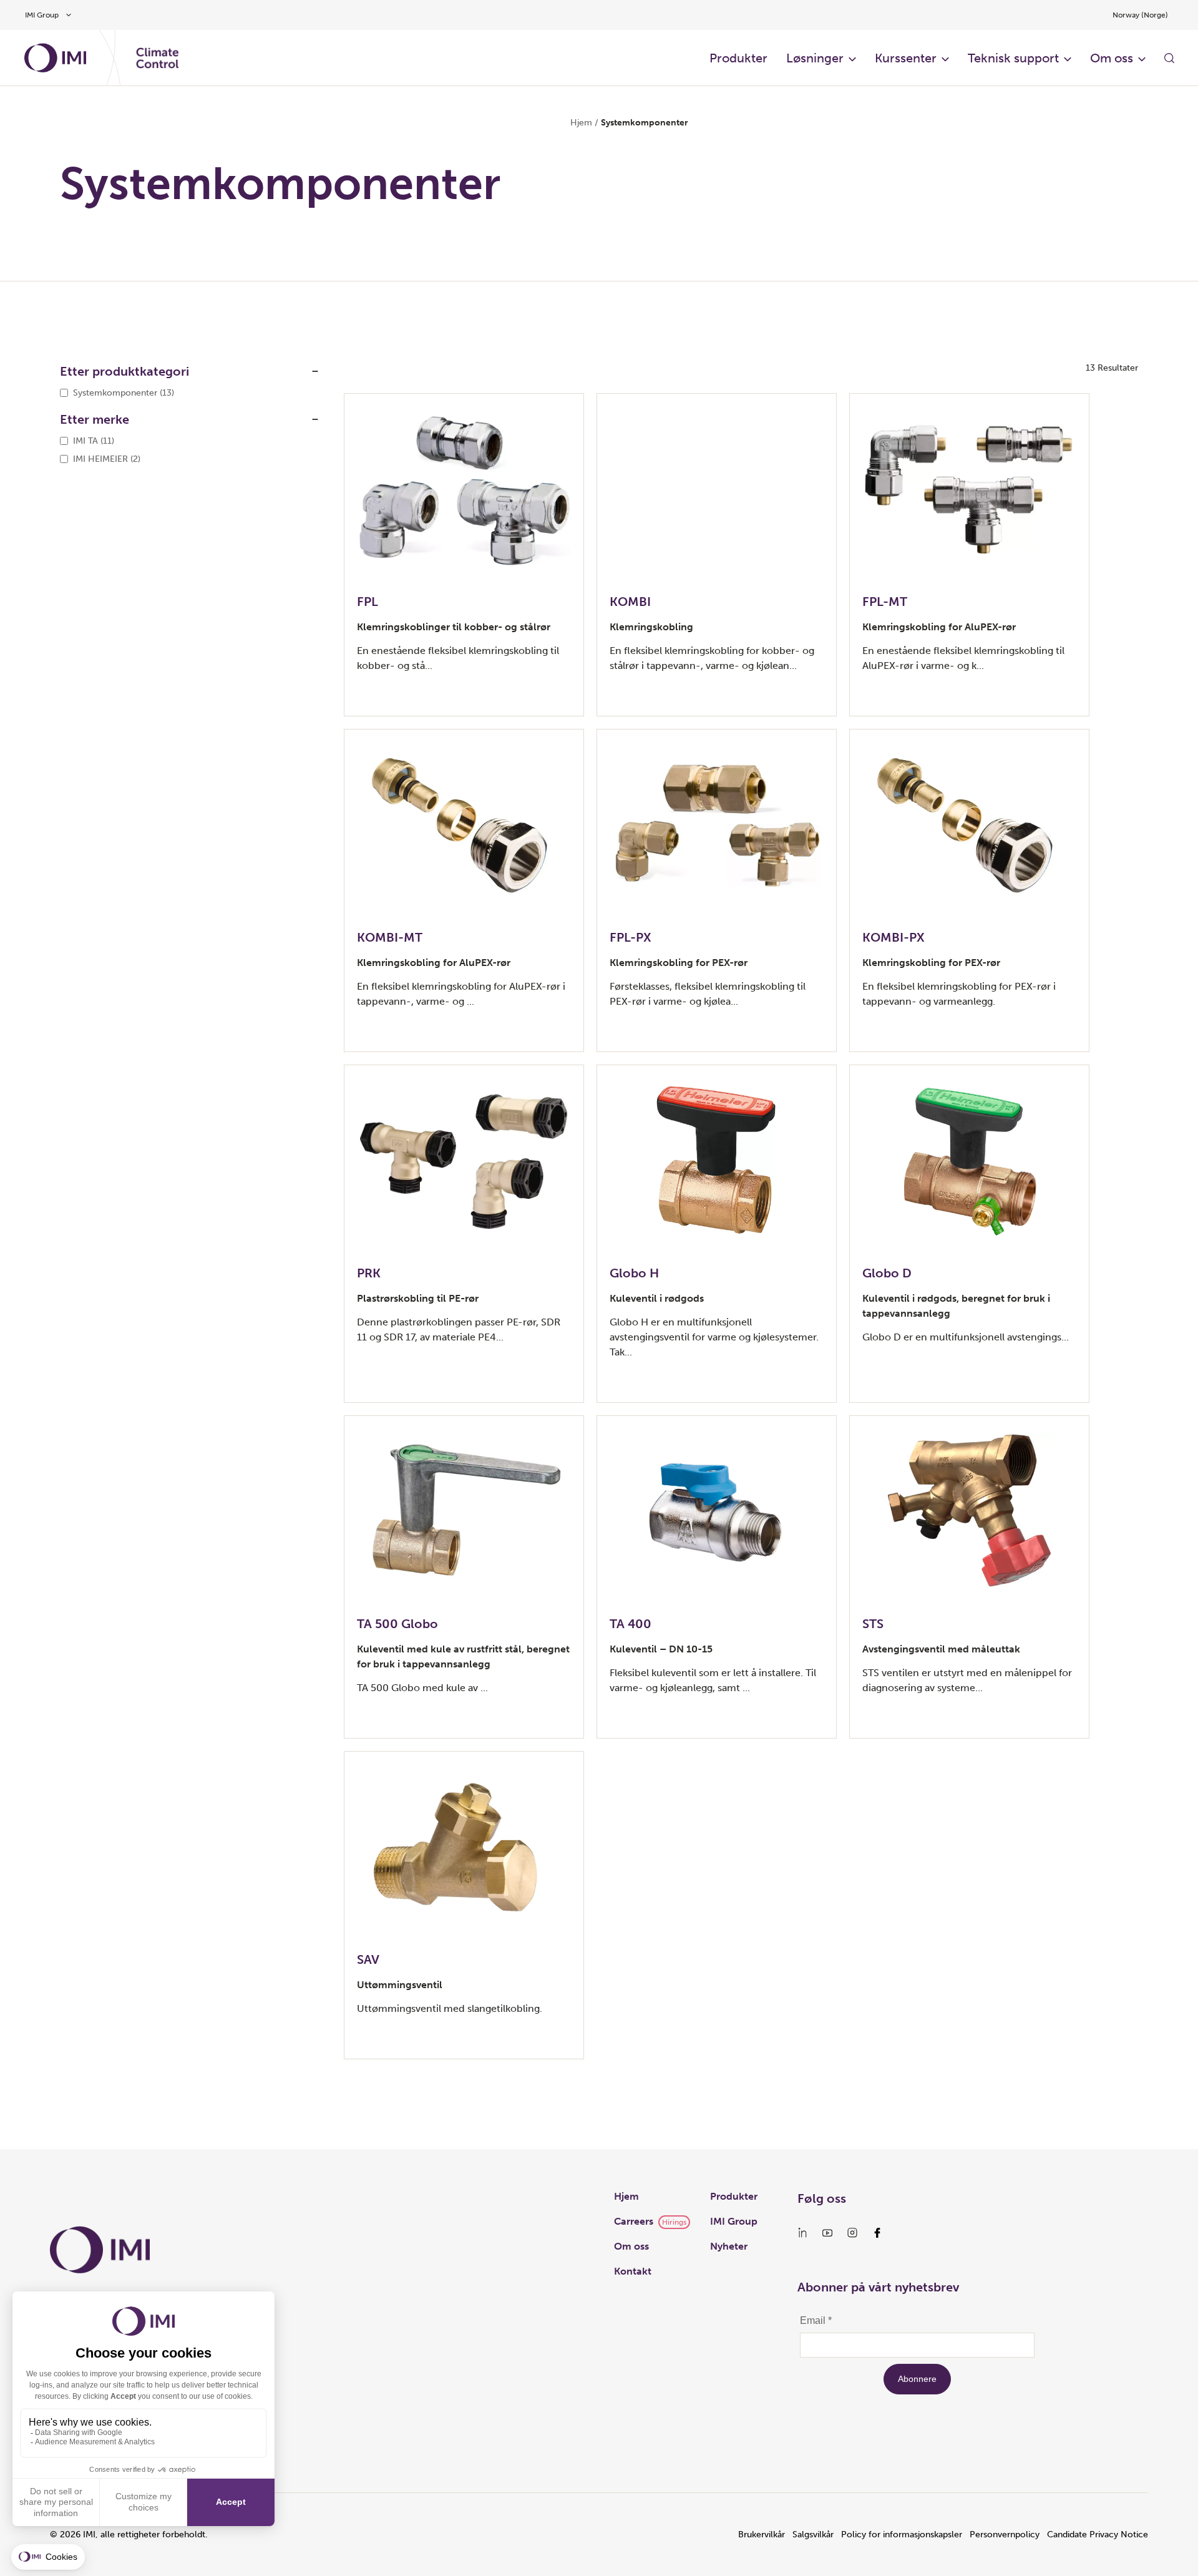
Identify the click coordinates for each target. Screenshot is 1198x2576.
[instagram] (852, 2233)
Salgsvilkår (813, 2535)
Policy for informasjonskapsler (902, 2535)
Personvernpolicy (1005, 2535)
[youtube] (827, 2233)
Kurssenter (906, 58)
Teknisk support (1013, 58)
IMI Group (734, 2221)
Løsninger (815, 58)
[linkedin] (802, 2233)
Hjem (581, 123)
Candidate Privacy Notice (1098, 2535)
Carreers (634, 2221)
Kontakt (633, 2271)
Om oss (1112, 58)
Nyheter (729, 2246)
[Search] (1169, 58)
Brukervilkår (762, 2535)
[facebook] (877, 2233)
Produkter (738, 58)
